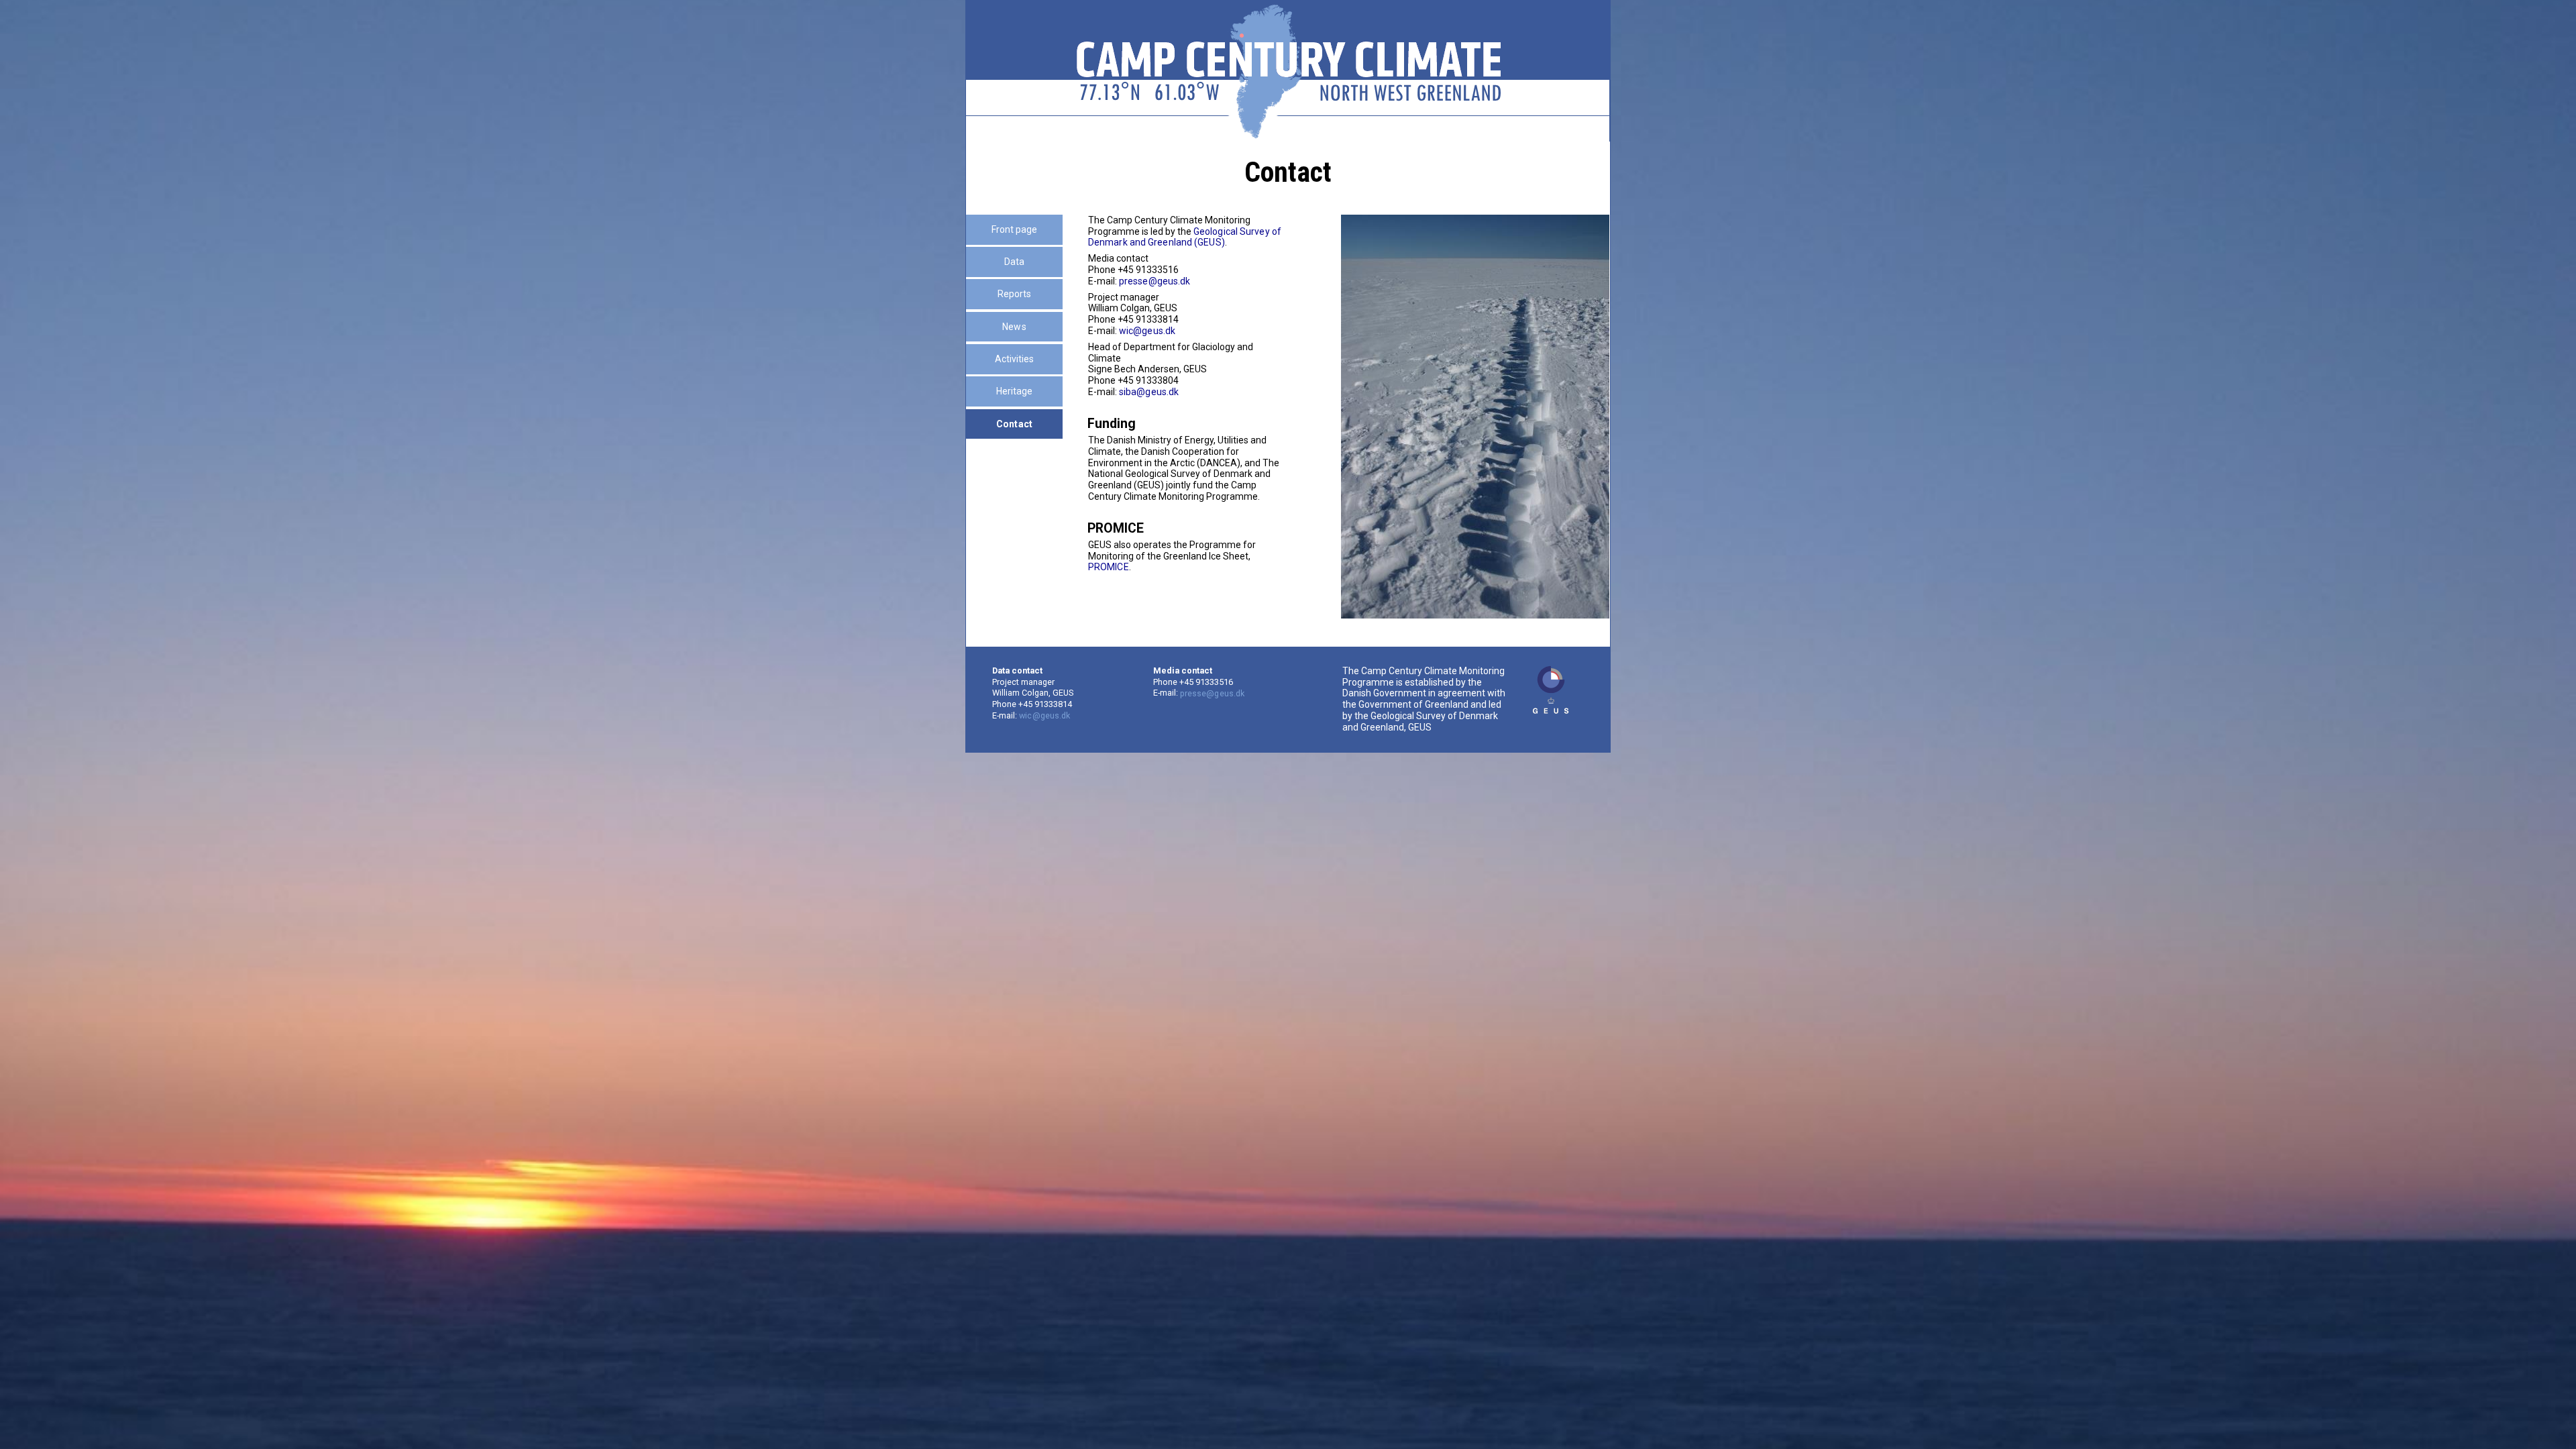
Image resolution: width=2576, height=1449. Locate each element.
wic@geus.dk (1147, 331)
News (1014, 327)
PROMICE (1109, 567)
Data (1014, 262)
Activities (1015, 359)
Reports (1015, 294)
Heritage (1015, 391)
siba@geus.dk (1149, 392)
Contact (1014, 424)
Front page (1015, 229)
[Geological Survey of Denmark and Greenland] (1551, 690)
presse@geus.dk (1155, 281)
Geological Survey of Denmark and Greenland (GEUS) (1185, 237)
